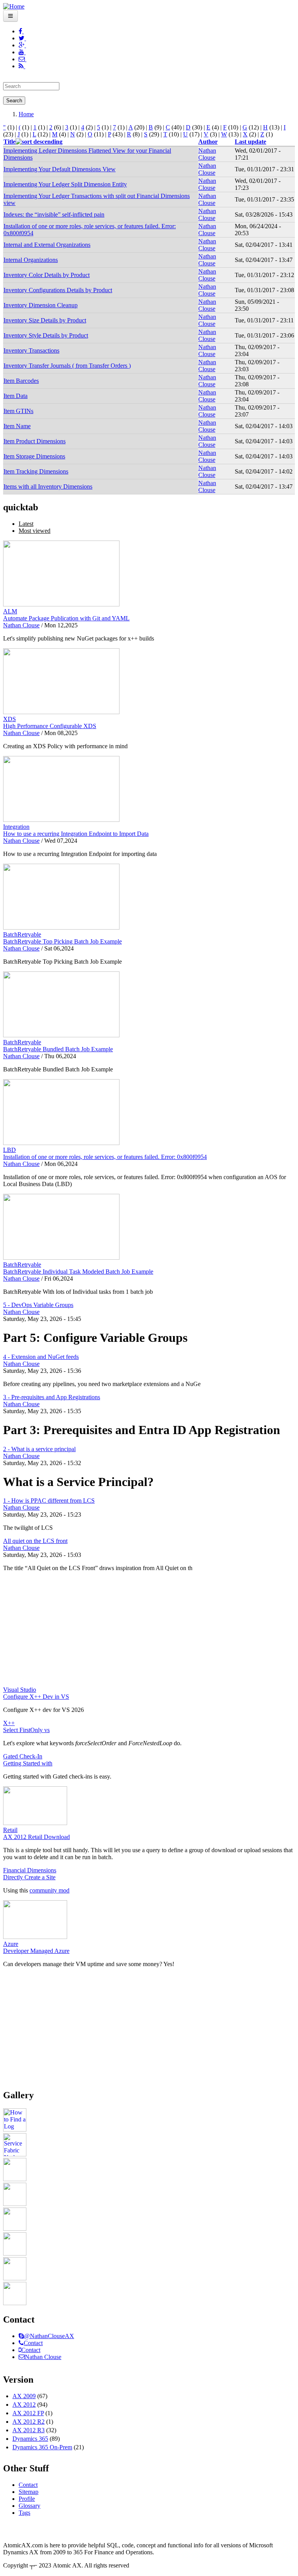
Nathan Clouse (207, 154)
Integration (16, 827)
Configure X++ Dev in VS (36, 1697)
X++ (9, 1723)
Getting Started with (28, 1763)
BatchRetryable (22, 934)
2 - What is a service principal (39, 1449)
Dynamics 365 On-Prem (42, 2447)
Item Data (16, 396)
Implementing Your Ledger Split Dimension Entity (65, 184)
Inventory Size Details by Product (45, 320)
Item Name (17, 426)
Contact (33, 2343)
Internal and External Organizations (47, 245)
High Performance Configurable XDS (50, 726)
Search (14, 101)
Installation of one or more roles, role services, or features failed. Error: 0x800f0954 (105, 1157)
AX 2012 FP (28, 2413)
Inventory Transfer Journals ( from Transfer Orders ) (67, 366)
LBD (10, 1150)
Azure (11, 1944)
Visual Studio (20, 1690)
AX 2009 (24, 2396)
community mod (49, 1890)
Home (26, 114)
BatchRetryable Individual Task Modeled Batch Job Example (78, 1272)
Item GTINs (18, 411)
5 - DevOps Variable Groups (38, 1305)
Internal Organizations (31, 260)
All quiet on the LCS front (35, 1541)
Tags (24, 2513)
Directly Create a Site (29, 1877)
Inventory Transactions (31, 350)
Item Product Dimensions (35, 441)
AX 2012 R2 (29, 2422)
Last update (250, 142)
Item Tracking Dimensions (36, 471)
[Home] (14, 6)
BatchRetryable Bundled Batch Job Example (58, 1049)
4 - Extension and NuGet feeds (41, 1357)
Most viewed (35, 531)
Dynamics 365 (30, 2439)
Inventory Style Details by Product (46, 335)
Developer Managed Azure (36, 1951)
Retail (10, 1830)
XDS (10, 719)
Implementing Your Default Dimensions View (60, 169)
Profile (27, 2499)
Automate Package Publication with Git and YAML (66, 618)
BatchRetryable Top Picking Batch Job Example (62, 941)
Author (208, 142)
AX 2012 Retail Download (36, 1837)
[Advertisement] (149, 1632)
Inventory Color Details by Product (47, 275)
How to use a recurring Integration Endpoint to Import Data (76, 834)
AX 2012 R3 (29, 2430)
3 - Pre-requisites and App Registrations (52, 1397)
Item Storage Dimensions (34, 456)
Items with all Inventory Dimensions (48, 486)
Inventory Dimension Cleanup (41, 305)
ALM (10, 611)
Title (10, 142)
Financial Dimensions (30, 1870)
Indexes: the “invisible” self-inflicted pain (54, 214)
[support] (21, 2336)
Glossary (29, 2506)
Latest (26, 524)
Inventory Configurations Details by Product (58, 290)
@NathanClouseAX (49, 2336)
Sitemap (29, 2492)
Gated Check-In (23, 1756)
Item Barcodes (21, 381)
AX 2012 (24, 2405)
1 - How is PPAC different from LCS (49, 1501)
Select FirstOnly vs (26, 1730)
